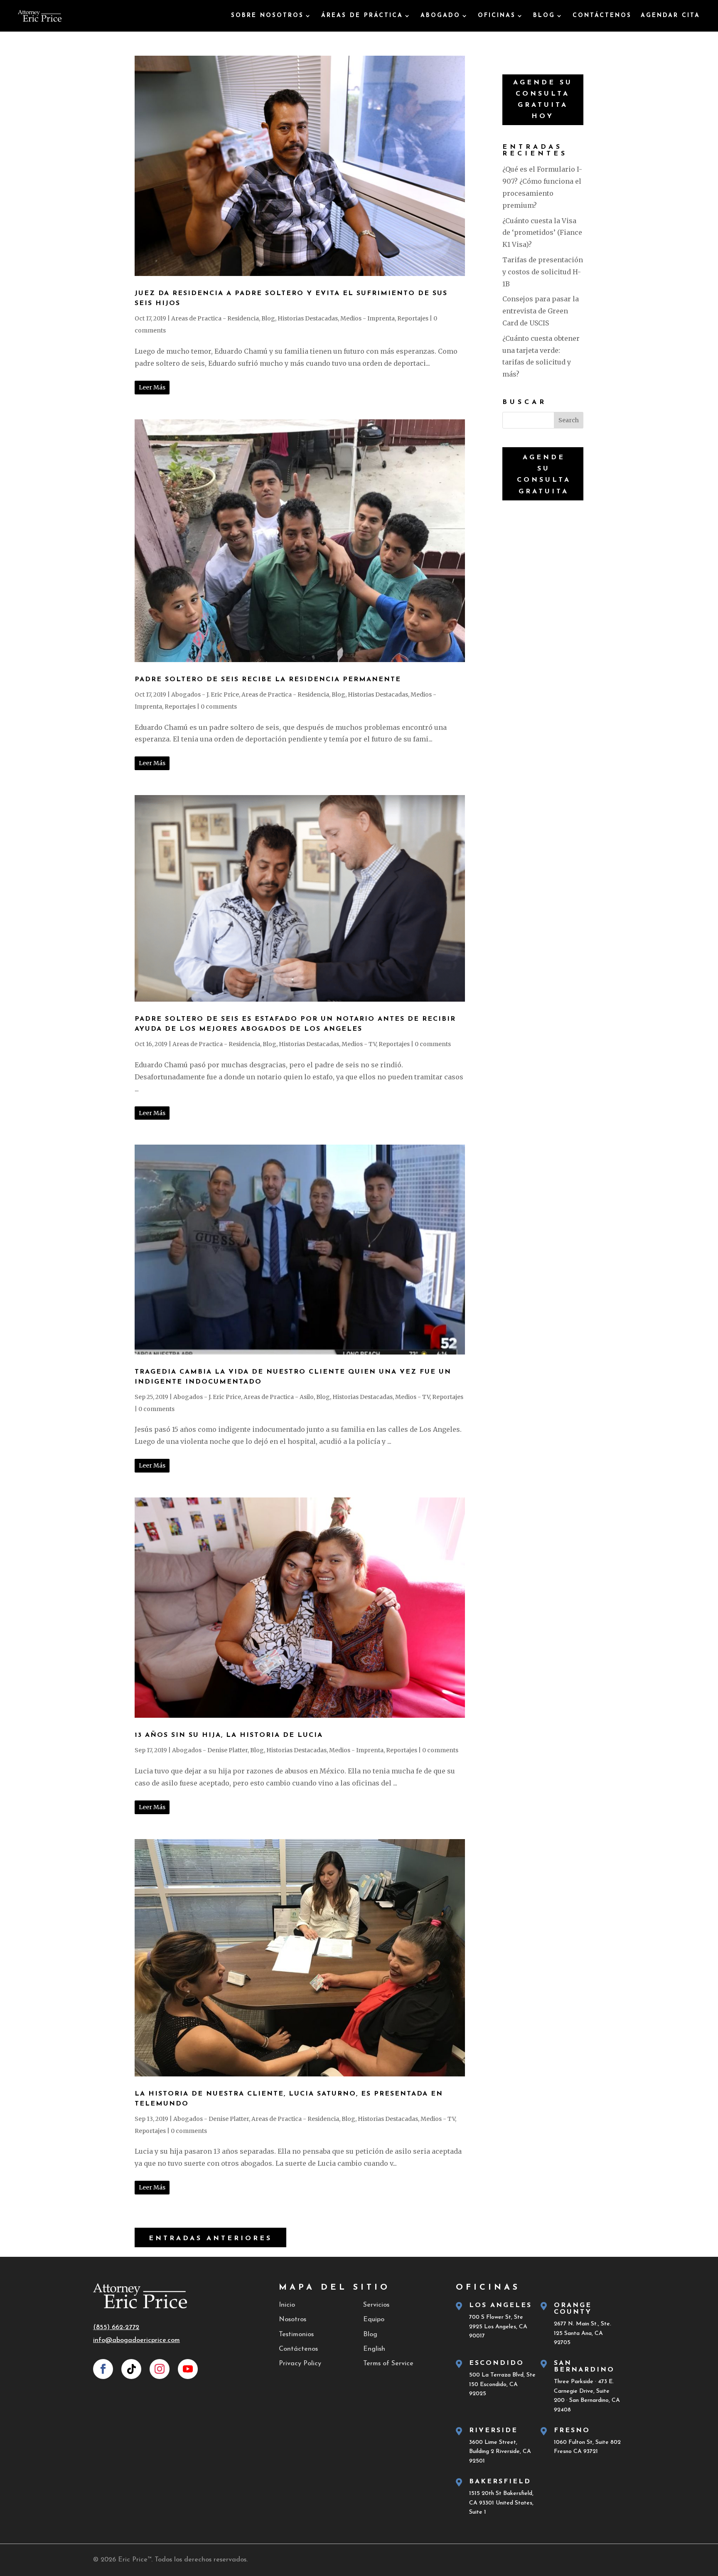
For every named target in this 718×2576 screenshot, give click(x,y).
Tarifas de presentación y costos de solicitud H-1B (543, 272)
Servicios (376, 2305)
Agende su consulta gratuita (544, 475)
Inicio (287, 2305)
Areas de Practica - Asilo (279, 1397)
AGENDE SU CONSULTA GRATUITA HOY (543, 100)
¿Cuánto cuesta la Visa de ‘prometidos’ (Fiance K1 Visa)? (542, 233)
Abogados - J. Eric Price (205, 694)
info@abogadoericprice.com (136, 2340)
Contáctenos (602, 16)
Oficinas (497, 16)
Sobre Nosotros (267, 16)
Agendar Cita (670, 16)
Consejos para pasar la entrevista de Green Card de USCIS (541, 311)
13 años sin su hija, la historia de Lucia (229, 1735)
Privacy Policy (300, 2364)
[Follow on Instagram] (160, 2369)
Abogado (440, 16)
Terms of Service (388, 2364)
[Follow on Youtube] (188, 2369)
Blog (544, 16)
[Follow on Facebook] (103, 2369)
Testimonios (296, 2335)
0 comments (219, 707)
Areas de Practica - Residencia (215, 318)
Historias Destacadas (308, 318)
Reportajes (413, 318)
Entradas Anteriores (210, 2239)
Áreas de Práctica (362, 16)
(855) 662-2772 (116, 2327)
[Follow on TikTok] (131, 2369)
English (374, 2349)
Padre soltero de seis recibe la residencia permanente (268, 680)
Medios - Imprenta (368, 318)
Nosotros (293, 2320)
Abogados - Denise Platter (210, 1750)
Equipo (374, 2320)
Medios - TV (359, 1044)
